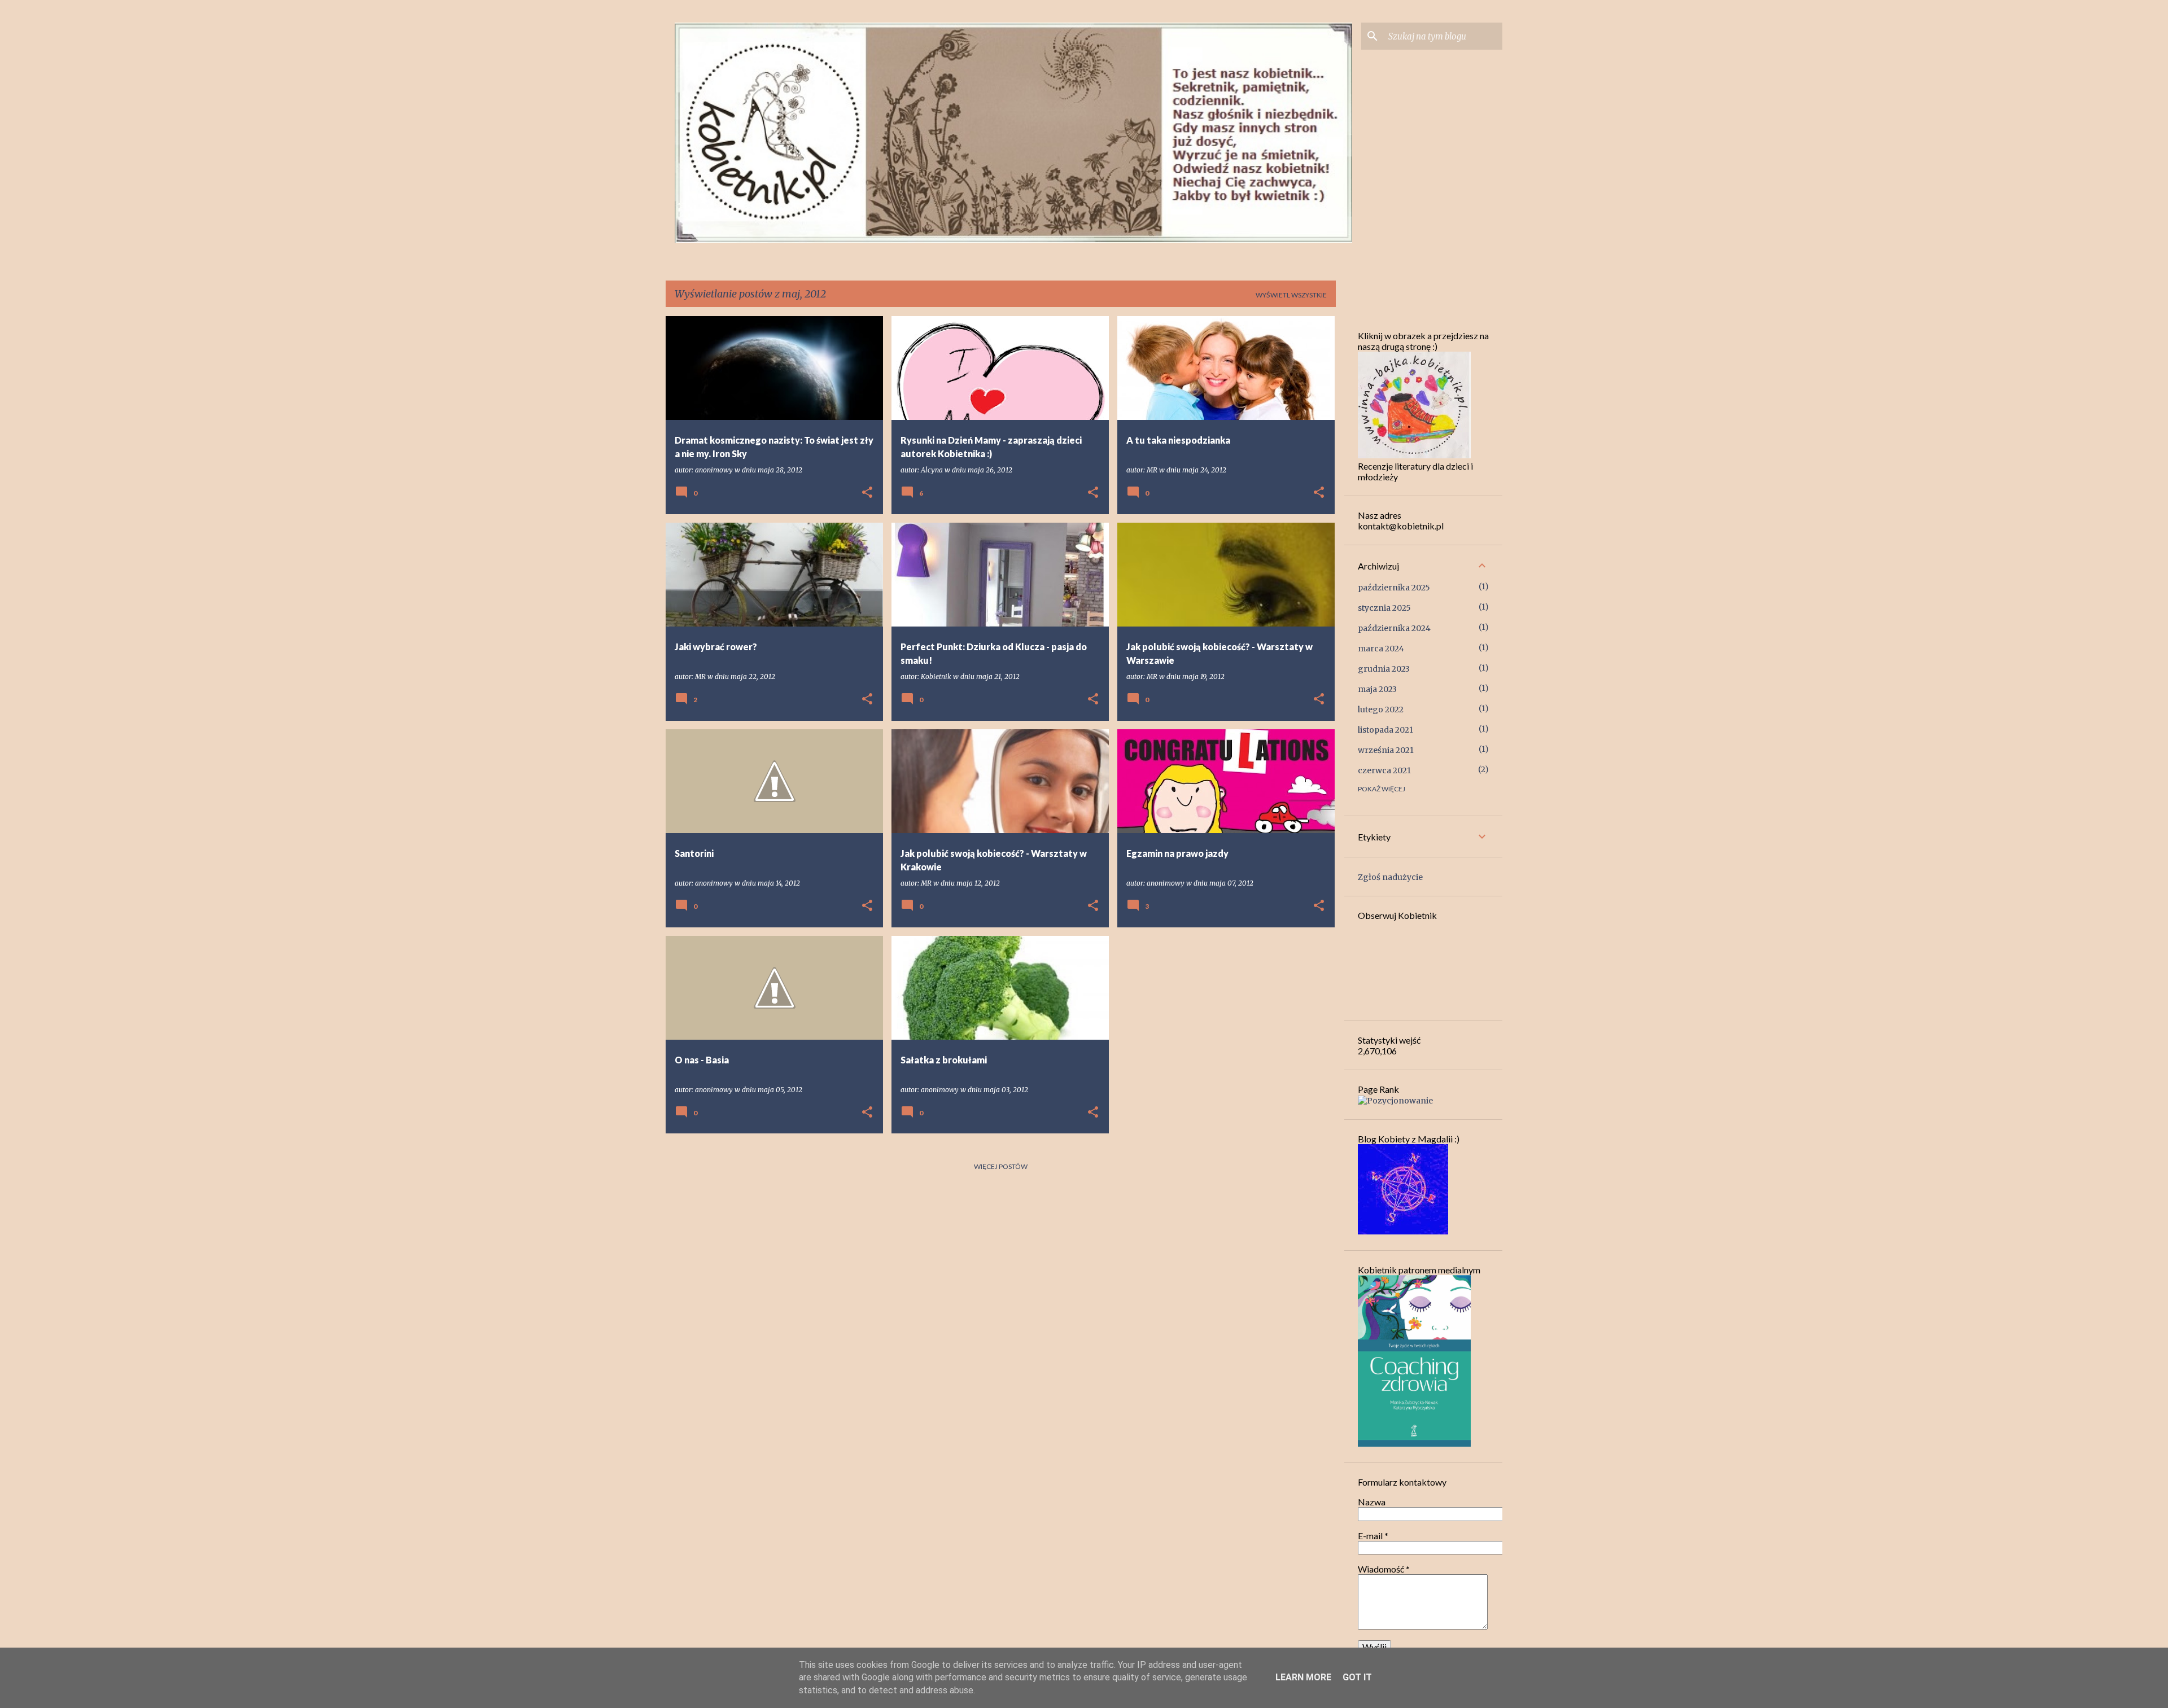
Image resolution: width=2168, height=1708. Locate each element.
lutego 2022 (1381, 710)
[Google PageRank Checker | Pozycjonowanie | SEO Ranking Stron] (1395, 1101)
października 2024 (1394, 628)
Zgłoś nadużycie (1390, 877)
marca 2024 (1381, 649)
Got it (1357, 1677)
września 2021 (1386, 750)
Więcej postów (1001, 1166)
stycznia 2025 (1384, 608)
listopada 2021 (1385, 730)
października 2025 (1394, 588)
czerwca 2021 (1384, 770)
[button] (867, 493)
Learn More (1303, 1677)
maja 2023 (1377, 689)
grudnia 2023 (1384, 669)
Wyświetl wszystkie (1291, 295)
